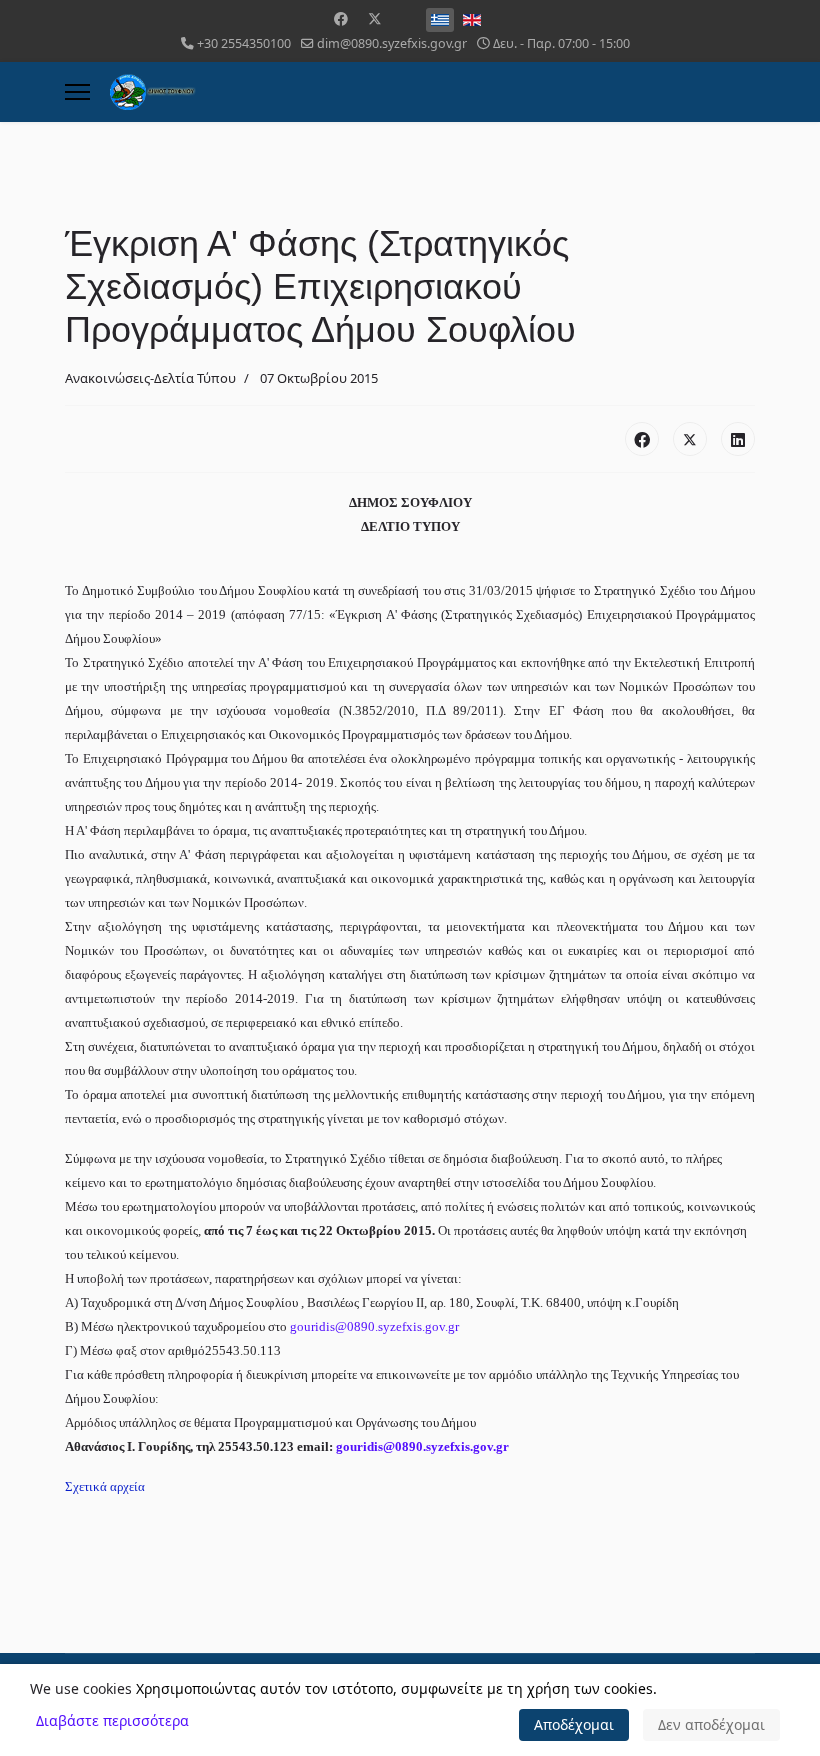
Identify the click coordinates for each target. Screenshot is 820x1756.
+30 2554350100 (244, 43)
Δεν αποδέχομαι (711, 1724)
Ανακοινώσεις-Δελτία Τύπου (150, 378)
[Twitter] (375, 18)
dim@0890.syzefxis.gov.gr (392, 43)
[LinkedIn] (738, 439)
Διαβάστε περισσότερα (112, 1720)
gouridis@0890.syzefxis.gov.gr (374, 1326)
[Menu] (77, 92)
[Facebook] (341, 18)
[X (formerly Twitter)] (690, 439)
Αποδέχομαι (574, 1724)
